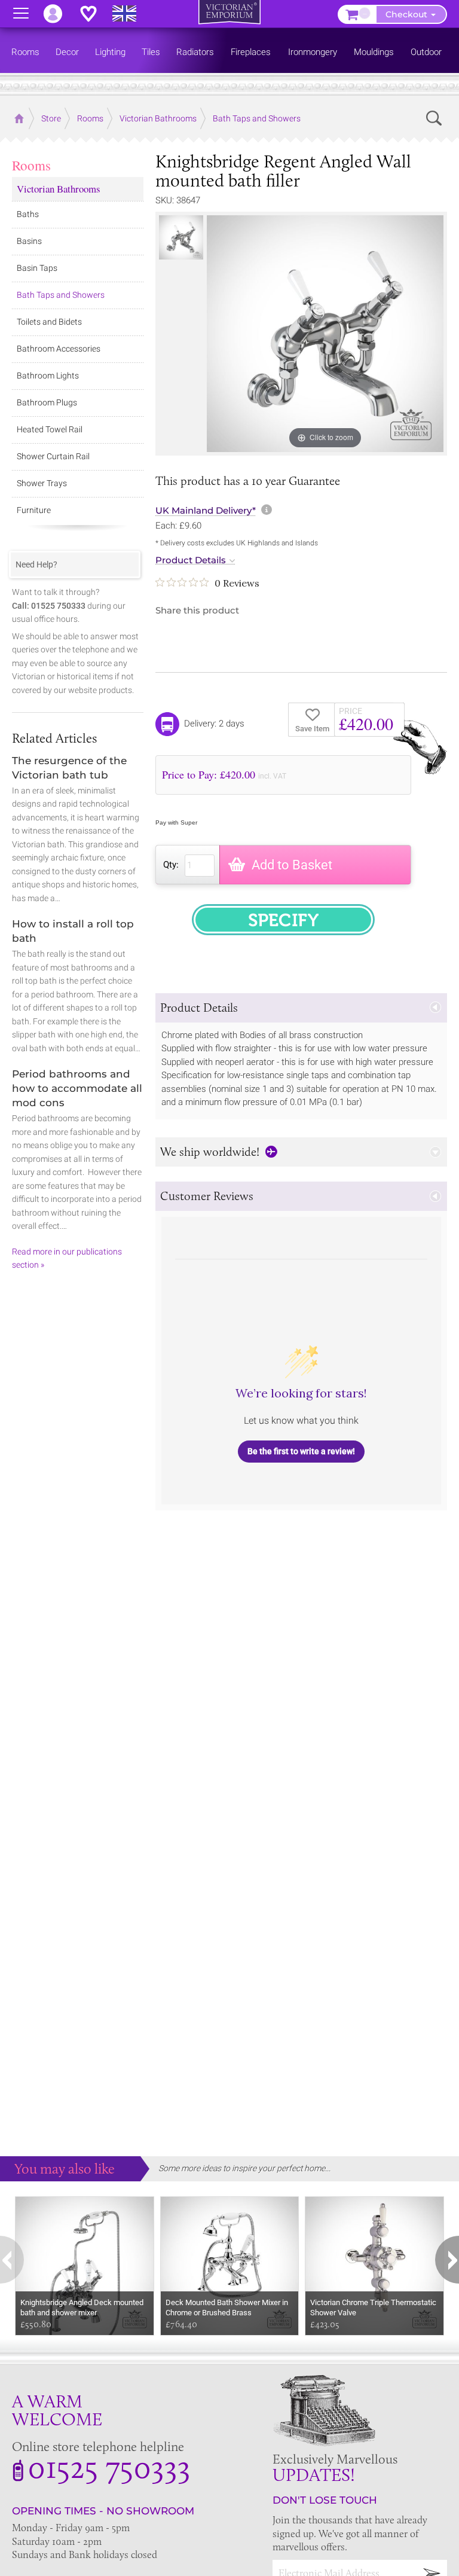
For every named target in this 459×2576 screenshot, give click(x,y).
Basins (29, 241)
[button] (301, 1008)
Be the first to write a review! (301, 1451)
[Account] (59, 14)
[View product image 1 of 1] (181, 237)
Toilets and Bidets (49, 322)
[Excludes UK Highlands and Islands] (130, 14)
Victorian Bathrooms (59, 189)
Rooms (31, 165)
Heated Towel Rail (50, 429)
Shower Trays (42, 483)
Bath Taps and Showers (61, 295)
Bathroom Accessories (59, 349)
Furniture (34, 510)
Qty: (171, 865)
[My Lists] (94, 14)
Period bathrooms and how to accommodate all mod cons (77, 1088)
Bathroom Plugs (47, 402)
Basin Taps (37, 268)
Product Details (191, 560)
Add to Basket (292, 865)
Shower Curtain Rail (53, 456)
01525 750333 (109, 2467)
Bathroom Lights (48, 376)
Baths (28, 214)
